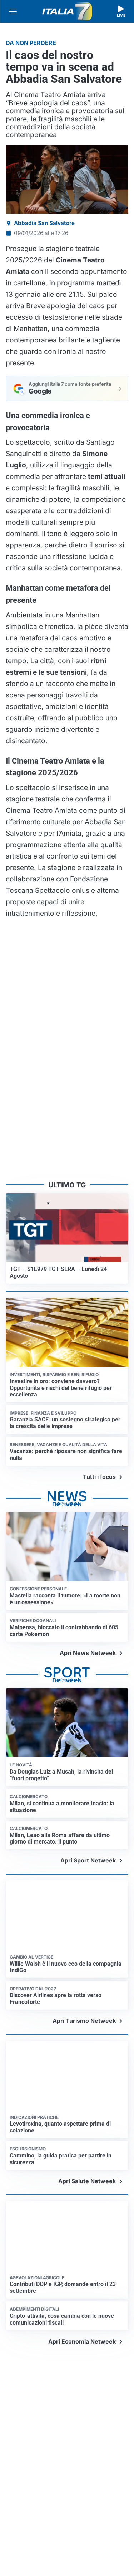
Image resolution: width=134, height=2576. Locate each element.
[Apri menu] (13, 11)
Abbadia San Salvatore (44, 223)
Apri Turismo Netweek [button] (84, 2021)
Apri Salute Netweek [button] (87, 2197)
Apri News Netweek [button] (88, 1639)
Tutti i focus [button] (99, 1462)
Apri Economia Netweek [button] (82, 2370)
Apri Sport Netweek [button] (88, 1846)
